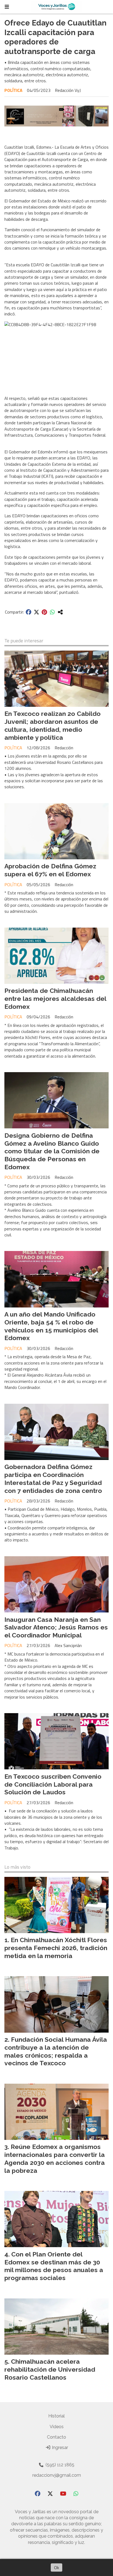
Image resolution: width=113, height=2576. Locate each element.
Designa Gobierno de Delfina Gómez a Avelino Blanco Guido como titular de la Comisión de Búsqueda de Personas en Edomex (52, 1151)
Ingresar (59, 2448)
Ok (56, 2567)
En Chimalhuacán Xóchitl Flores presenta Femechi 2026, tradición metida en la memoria (56, 1948)
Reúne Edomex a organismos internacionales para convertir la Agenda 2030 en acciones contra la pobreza (55, 2158)
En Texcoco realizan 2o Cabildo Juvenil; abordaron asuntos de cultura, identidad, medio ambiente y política (53, 725)
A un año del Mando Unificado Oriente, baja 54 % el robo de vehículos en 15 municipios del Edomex (51, 1326)
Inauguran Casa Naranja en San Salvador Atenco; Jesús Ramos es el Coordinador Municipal (56, 1627)
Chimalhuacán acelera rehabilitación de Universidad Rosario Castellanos (50, 2369)
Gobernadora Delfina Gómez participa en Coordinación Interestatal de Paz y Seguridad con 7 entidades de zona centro (53, 1478)
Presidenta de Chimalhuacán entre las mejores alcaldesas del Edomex (55, 999)
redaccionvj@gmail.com (57, 2475)
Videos (57, 2427)
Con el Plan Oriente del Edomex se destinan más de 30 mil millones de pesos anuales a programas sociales (54, 2266)
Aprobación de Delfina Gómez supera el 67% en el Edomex (50, 870)
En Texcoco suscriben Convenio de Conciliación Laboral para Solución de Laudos (53, 1784)
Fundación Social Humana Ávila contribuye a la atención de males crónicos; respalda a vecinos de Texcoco (56, 2051)
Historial (56, 2416)
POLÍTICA (13, 90)
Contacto (56, 2437)
